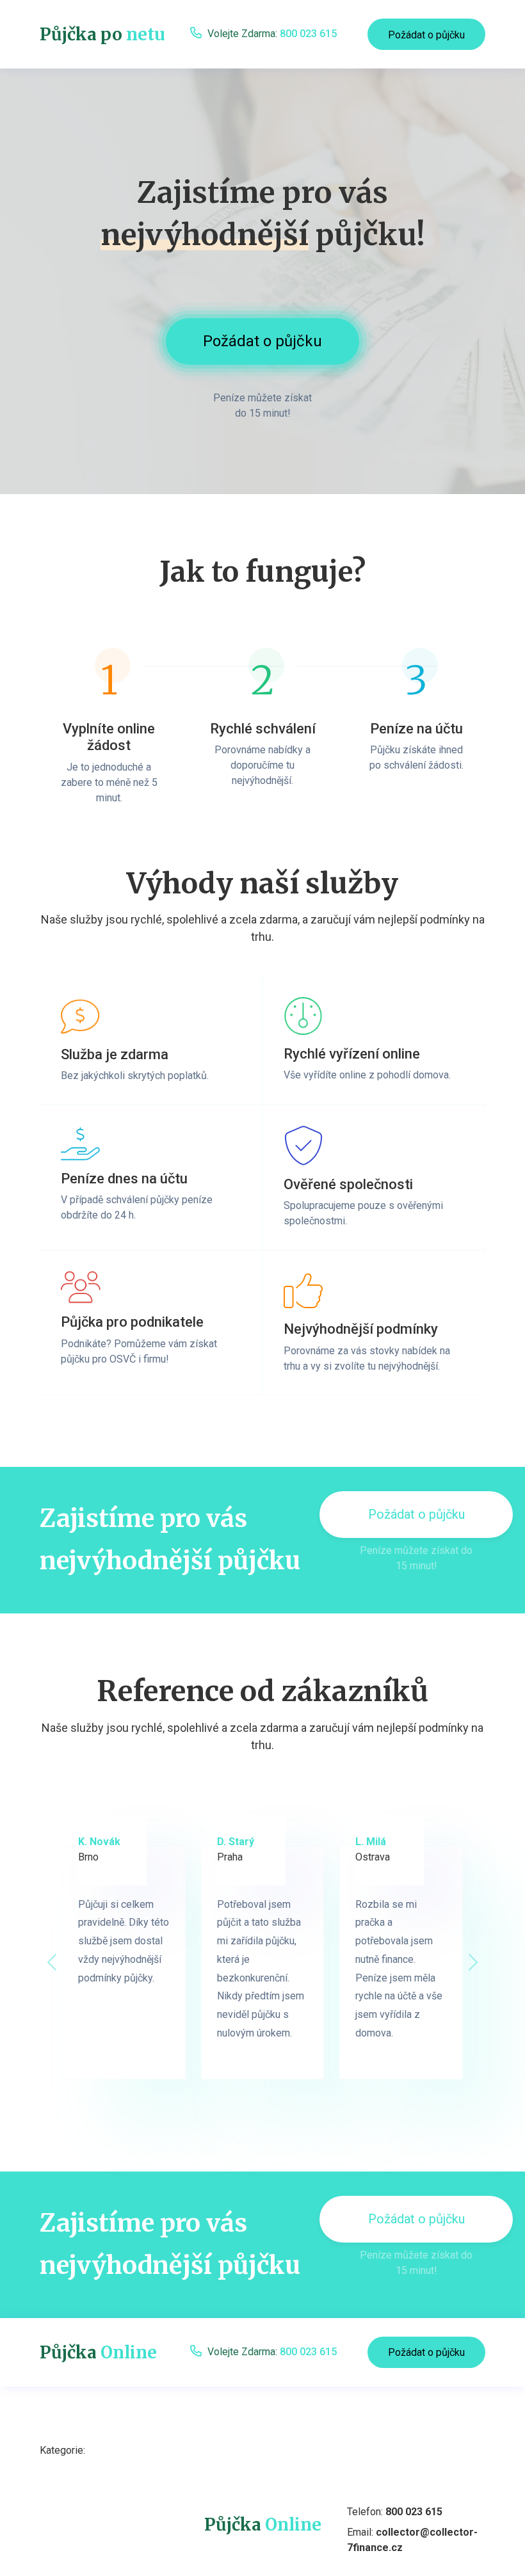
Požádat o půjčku (426, 35)
